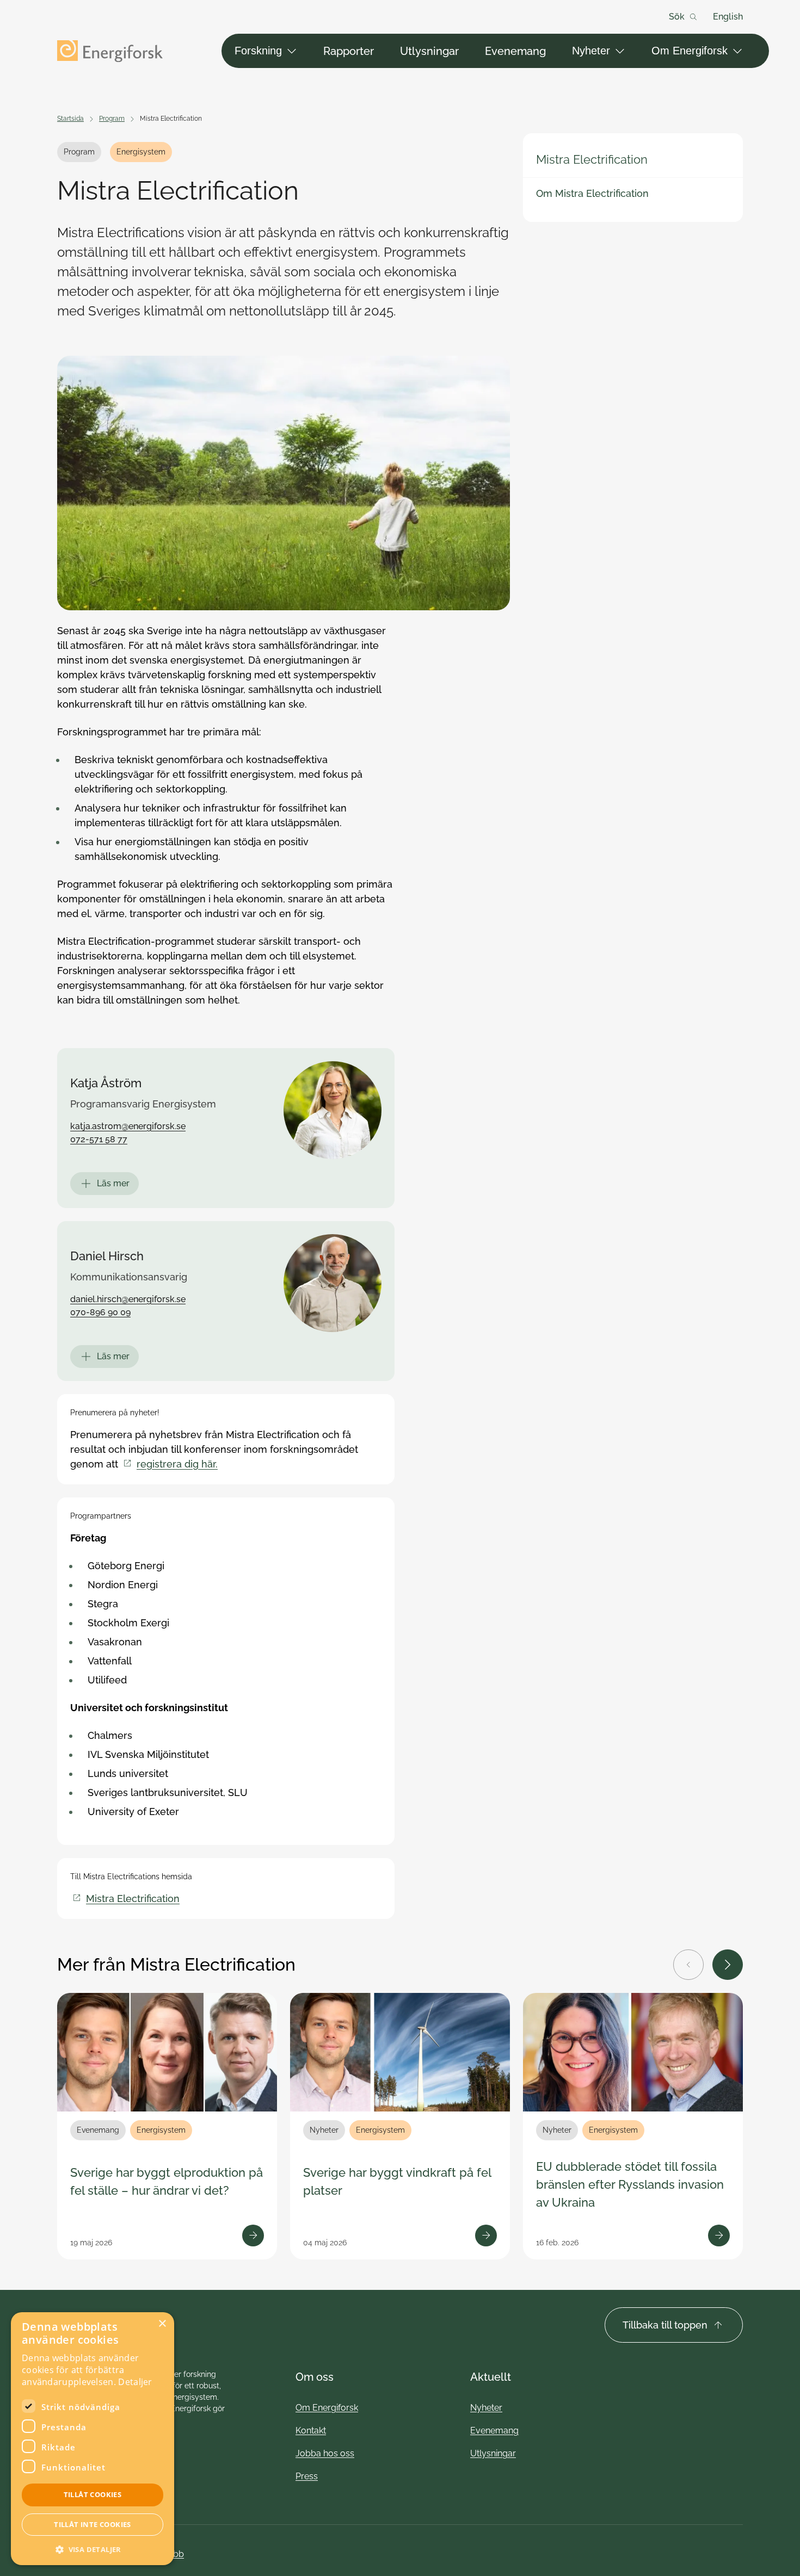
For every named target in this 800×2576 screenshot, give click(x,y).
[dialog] (93, 2439)
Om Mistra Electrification (592, 193)
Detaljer (135, 2382)
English (728, 17)
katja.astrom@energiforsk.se (128, 1126)
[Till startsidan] (110, 51)
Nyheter (591, 51)
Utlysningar (429, 51)
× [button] (162, 2324)
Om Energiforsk (690, 51)
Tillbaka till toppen (665, 2325)
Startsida (70, 119)
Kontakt (311, 2431)
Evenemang (515, 51)
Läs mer (113, 1183)
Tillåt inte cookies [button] (93, 2524)
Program (112, 119)
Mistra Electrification (592, 159)
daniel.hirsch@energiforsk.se (128, 1299)
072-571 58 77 (99, 1139)
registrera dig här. (177, 1464)
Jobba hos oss (325, 2453)
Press (307, 2476)
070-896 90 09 (100, 1312)
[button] (93, 2549)
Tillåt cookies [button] (93, 2494)
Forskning (258, 51)
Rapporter (349, 51)
